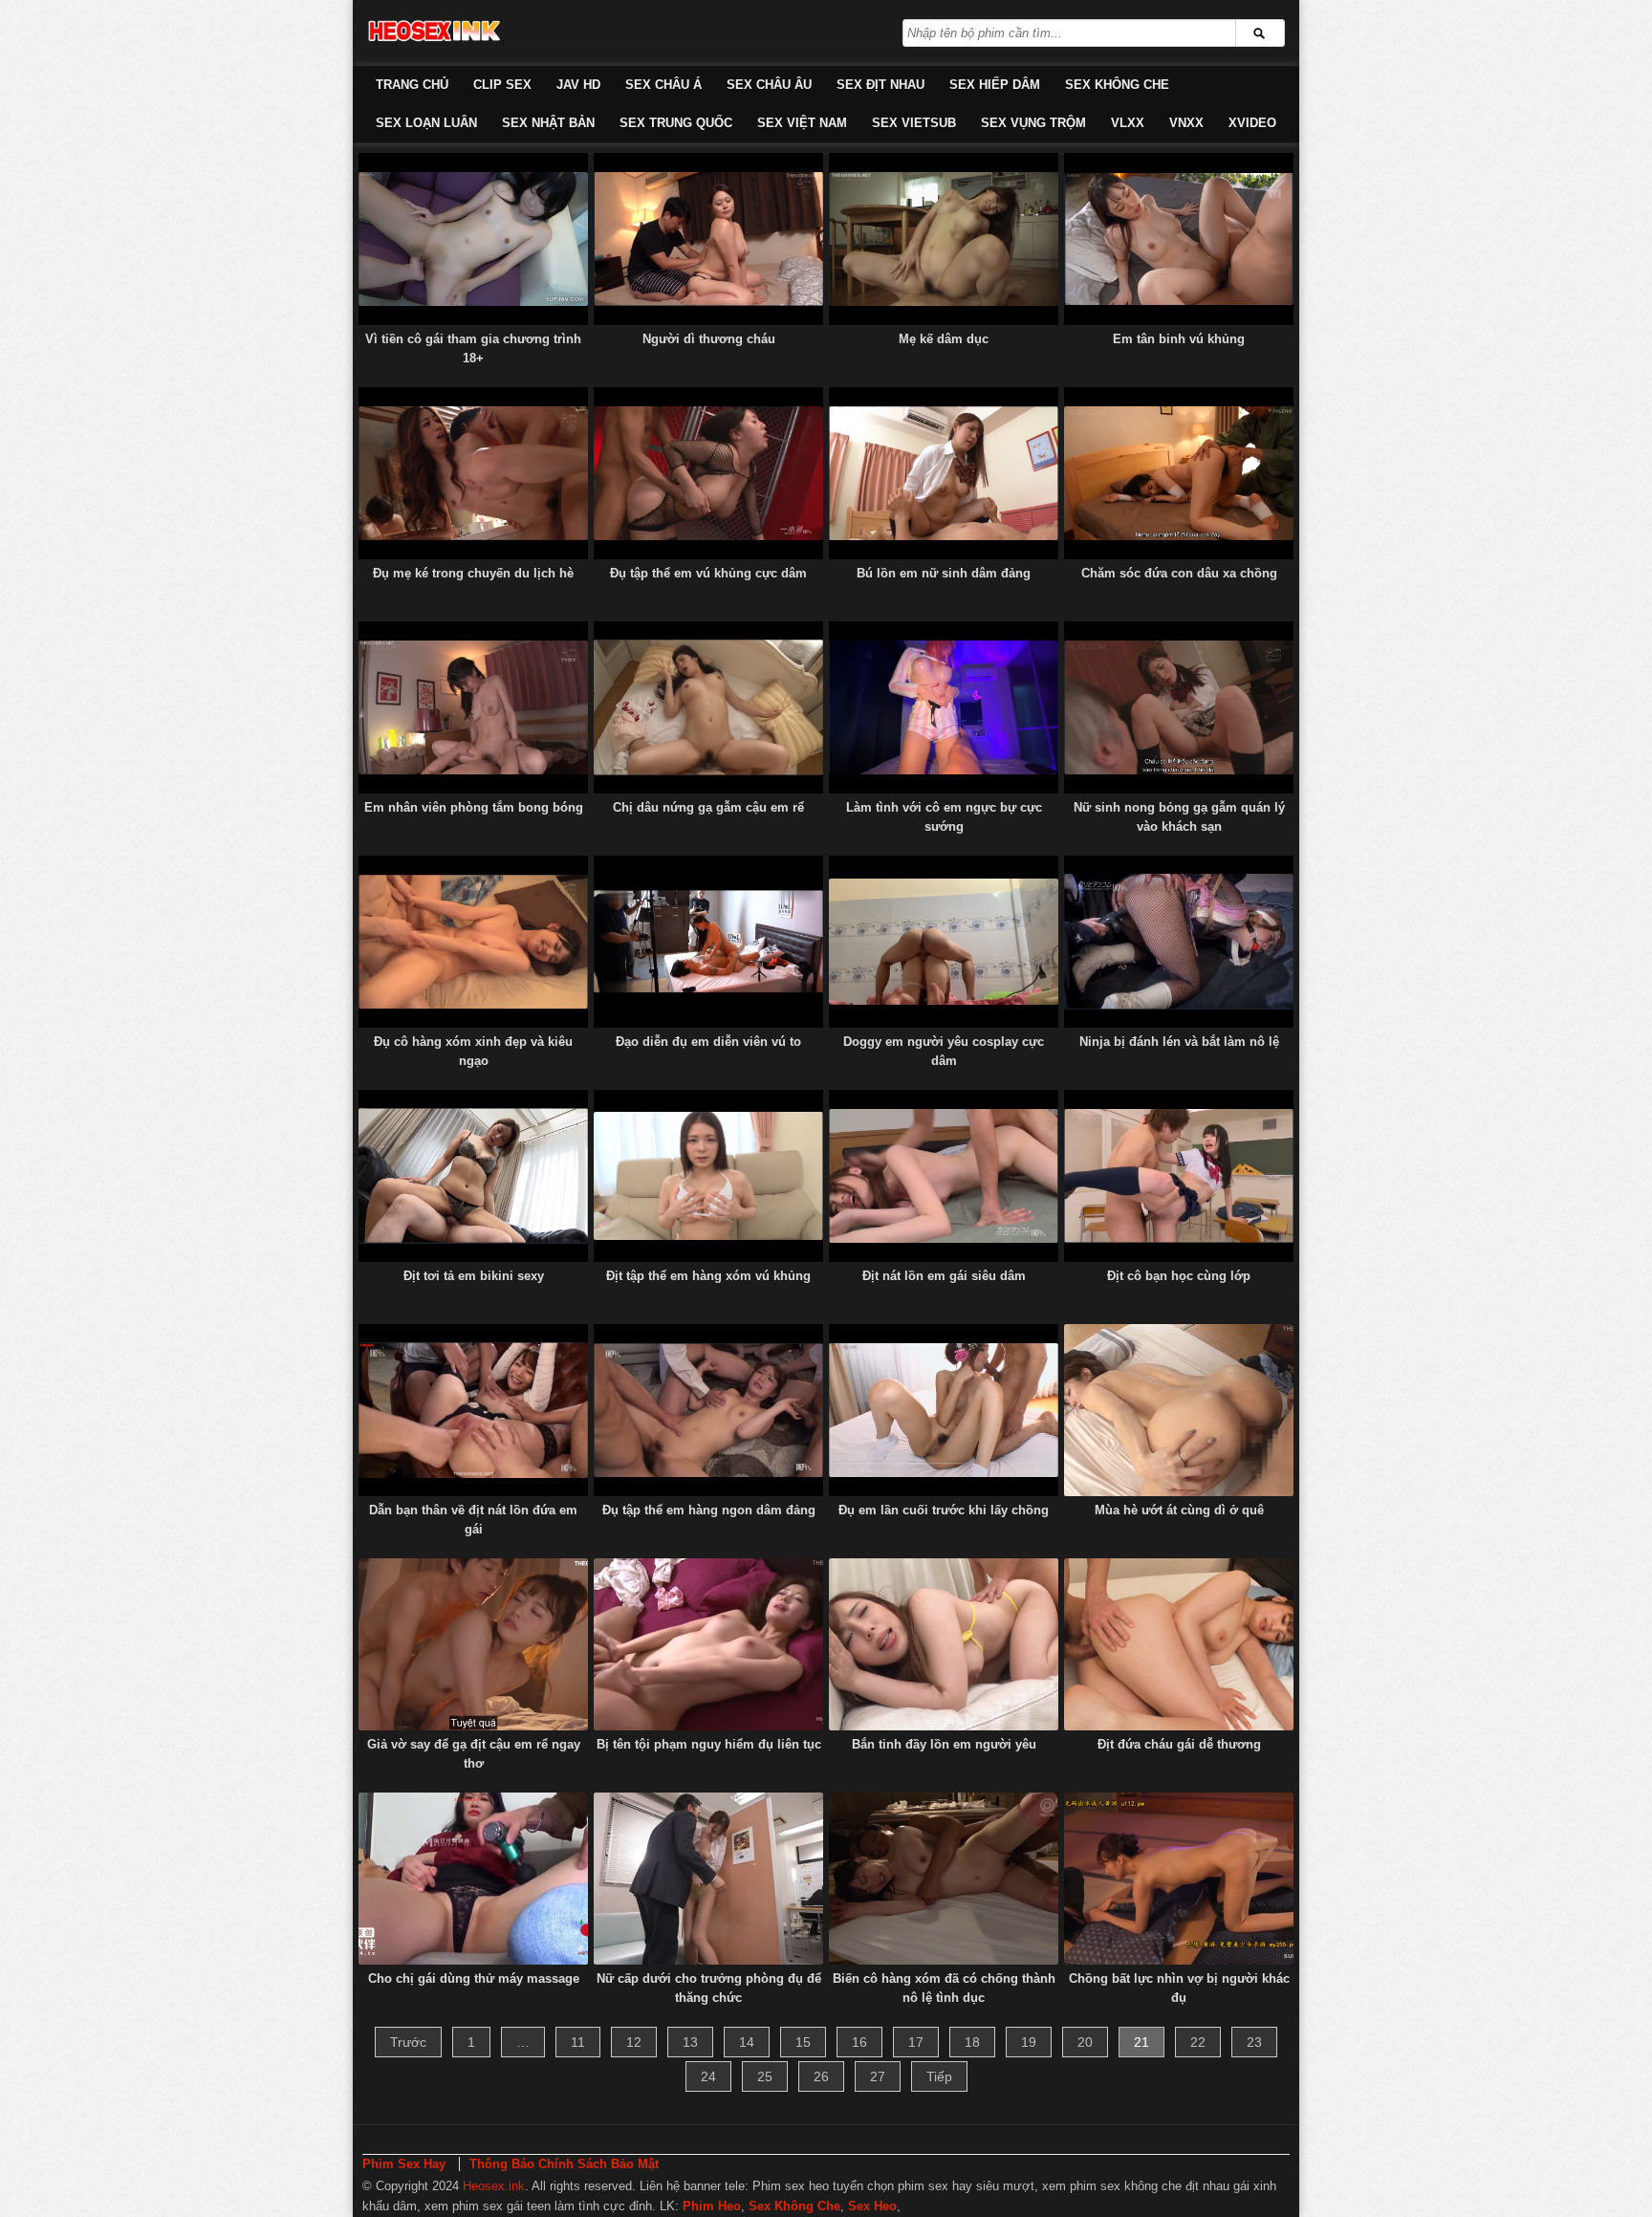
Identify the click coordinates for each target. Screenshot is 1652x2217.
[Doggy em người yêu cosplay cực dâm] (944, 942)
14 (747, 2042)
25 (765, 2076)
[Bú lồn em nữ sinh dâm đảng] (944, 473)
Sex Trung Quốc (676, 123)
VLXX (1128, 123)
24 (708, 2076)
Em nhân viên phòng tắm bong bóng (474, 807)
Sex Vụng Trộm (1033, 123)
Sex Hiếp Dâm (995, 85)
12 (634, 2042)
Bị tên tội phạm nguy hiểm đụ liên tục (709, 1744)
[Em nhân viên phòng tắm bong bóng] (473, 707)
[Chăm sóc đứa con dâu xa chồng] (1179, 473)
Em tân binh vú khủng (1179, 339)
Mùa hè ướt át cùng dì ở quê (1179, 1510)
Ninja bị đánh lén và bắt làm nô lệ (1179, 1042)
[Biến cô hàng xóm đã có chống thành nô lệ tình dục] (944, 1879)
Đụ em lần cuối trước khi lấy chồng (944, 1510)
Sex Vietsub (914, 123)
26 (821, 2076)
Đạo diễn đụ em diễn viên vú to (708, 1042)
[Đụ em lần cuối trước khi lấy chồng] (944, 1410)
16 (859, 2042)
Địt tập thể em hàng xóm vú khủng (708, 1276)
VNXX (1186, 123)
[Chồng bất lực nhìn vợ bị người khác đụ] (1179, 1879)
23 (1254, 2042)
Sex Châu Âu (769, 85)
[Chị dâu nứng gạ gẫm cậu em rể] (708, 707)
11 (578, 2042)
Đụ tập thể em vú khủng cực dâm (708, 573)
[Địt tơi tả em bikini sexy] (473, 1176)
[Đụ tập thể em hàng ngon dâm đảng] (708, 1410)
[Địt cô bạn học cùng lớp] (1179, 1176)
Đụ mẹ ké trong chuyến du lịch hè (473, 573)
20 (1085, 2042)
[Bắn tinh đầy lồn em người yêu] (944, 1644)
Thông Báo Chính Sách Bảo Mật (564, 2164)
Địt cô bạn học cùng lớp (1179, 1276)
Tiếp (939, 2076)
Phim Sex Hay (404, 2164)
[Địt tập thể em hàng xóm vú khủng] (708, 1176)
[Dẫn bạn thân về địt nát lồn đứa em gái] (473, 1410)
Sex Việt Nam (802, 123)
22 (1198, 2042)
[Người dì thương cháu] (708, 239)
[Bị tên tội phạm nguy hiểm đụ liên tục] (708, 1644)
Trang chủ (412, 85)
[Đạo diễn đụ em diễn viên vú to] (708, 942)
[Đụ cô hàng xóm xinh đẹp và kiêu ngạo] (473, 942)
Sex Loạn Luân (426, 123)
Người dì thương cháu (709, 339)
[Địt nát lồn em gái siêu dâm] (944, 1176)
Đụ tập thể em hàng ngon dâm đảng (709, 1510)
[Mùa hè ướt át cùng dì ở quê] (1179, 1410)
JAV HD (578, 85)
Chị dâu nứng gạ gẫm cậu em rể (708, 807)
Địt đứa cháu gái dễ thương (1179, 1744)
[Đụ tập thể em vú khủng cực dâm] (708, 473)
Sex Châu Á (663, 85)
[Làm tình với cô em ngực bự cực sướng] (944, 707)
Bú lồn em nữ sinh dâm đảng (944, 573)
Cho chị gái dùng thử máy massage (474, 1978)
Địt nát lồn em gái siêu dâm (944, 1276)
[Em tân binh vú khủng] (1179, 239)
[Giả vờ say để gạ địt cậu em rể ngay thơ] (473, 1644)
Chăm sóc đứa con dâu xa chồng (1179, 573)
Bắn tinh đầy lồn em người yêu (944, 1744)
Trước (408, 2042)
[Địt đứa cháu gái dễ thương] (1179, 1644)
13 (690, 2042)
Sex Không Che (1117, 85)
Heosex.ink (494, 2186)
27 (878, 2076)
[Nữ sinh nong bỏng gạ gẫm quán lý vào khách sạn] (1179, 707)
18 (972, 2042)
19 (1029, 2042)
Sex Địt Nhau (880, 85)
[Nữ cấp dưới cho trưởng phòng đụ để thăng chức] (708, 1879)
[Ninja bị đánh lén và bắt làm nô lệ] (1179, 942)
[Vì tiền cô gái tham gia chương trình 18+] (473, 239)
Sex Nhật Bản (548, 123)
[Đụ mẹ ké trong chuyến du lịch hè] (473, 473)
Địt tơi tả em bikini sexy (474, 1276)
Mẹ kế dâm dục (944, 339)
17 (916, 2042)
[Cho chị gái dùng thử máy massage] (473, 1879)
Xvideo (1252, 123)
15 (803, 2042)
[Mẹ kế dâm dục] (944, 239)
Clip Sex (502, 85)
